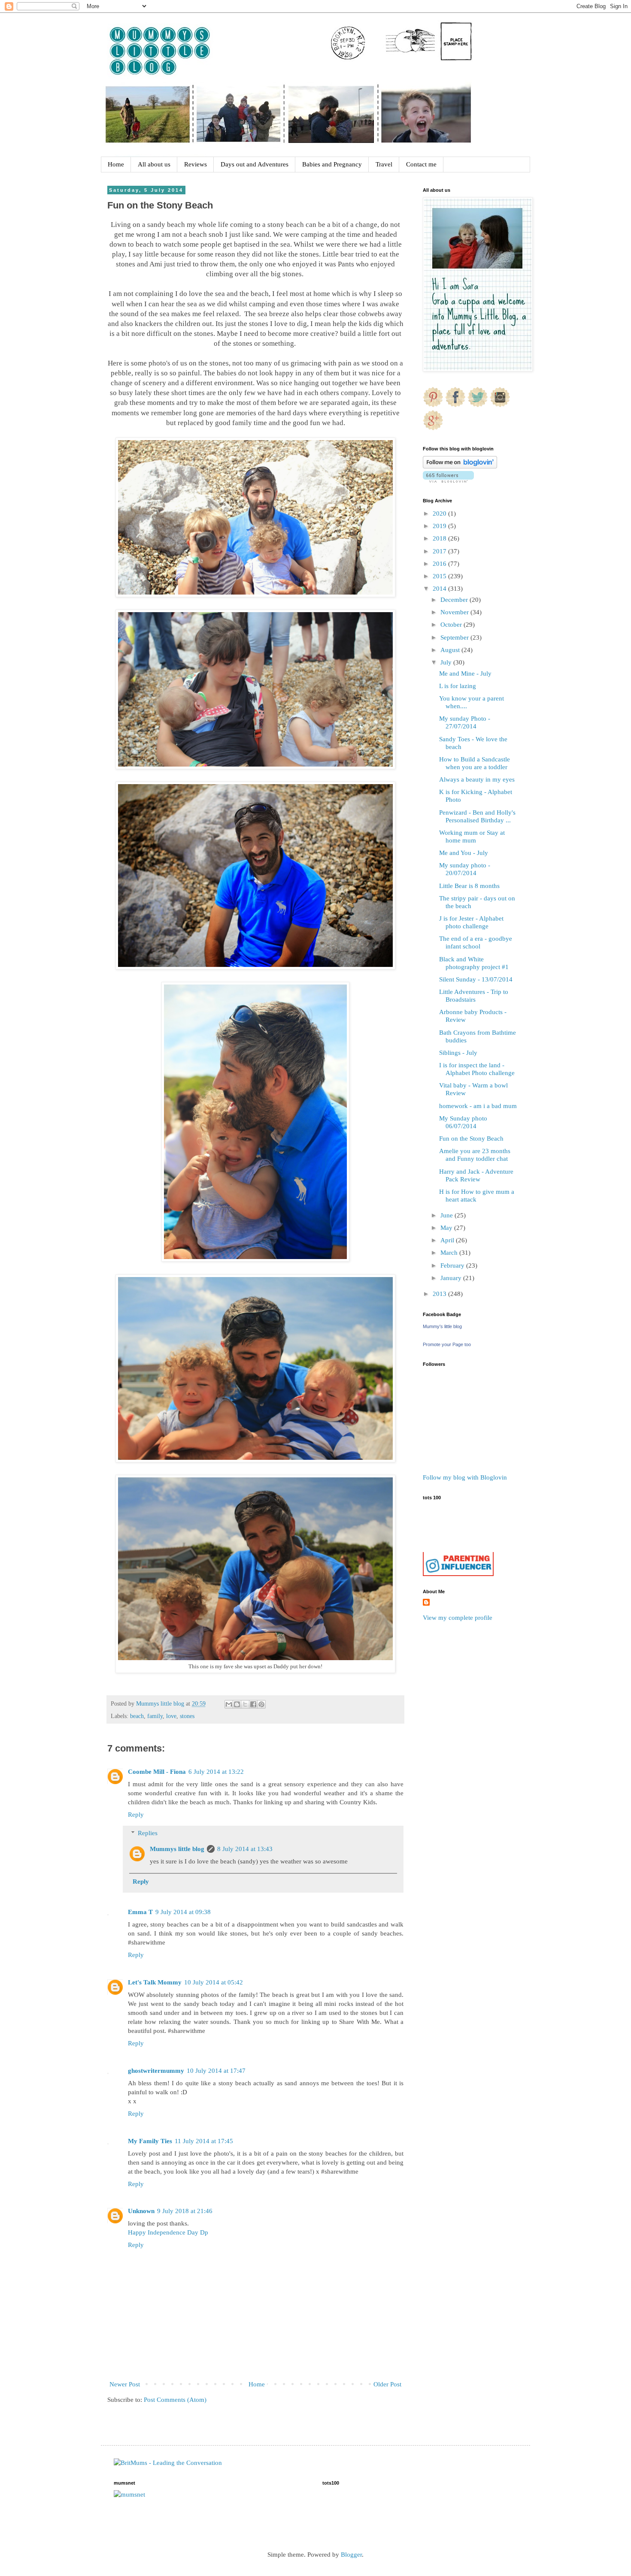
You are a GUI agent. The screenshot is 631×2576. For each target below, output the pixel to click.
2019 (440, 526)
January (452, 1278)
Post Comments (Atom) (175, 2400)
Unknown (141, 2211)
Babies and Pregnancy (332, 164)
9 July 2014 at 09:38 (183, 1912)
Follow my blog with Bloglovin (465, 1477)
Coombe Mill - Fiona (157, 1772)
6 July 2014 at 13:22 (216, 1772)
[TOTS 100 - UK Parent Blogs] (458, 1550)
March (450, 1253)
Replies (148, 1833)
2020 (440, 513)
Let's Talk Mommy (155, 1982)
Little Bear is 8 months (469, 886)
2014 (440, 589)
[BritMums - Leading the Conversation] (168, 2463)
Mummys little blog (177, 1849)
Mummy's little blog (442, 1326)
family (155, 1716)
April (448, 1240)
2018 (440, 538)
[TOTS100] (458, 1574)
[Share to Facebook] (253, 1704)
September (455, 637)
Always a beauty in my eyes (477, 779)
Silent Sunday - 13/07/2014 (476, 979)
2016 (440, 564)
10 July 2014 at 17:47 (216, 2071)
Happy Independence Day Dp (168, 2232)
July (447, 662)
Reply (136, 1815)
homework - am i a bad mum (478, 1106)
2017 (440, 551)
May (447, 1228)
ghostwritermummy (156, 2071)
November (455, 612)
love (171, 1716)
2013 (440, 1294)
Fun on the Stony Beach (471, 1139)
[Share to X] (245, 1704)
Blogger (351, 2555)
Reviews (196, 164)
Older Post (387, 2384)
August (451, 650)
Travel (384, 164)
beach (137, 1716)
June (447, 1215)
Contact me (421, 164)
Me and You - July (464, 853)
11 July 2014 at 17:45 (204, 2141)
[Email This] (229, 1704)
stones (187, 1716)
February (453, 1265)
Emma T (140, 1912)
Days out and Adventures (255, 164)
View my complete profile (458, 1618)
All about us (154, 164)
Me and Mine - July (465, 673)
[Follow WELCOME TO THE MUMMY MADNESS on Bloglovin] (460, 466)
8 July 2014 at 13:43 (245, 1849)
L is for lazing (458, 686)
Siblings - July (458, 1053)
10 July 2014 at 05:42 (214, 1982)
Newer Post (125, 2384)
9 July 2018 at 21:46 (185, 2211)
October (452, 625)
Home (116, 164)
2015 (440, 576)
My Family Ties (150, 2141)
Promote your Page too (447, 1344)
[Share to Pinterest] (261, 1704)
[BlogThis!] (237, 1704)
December (455, 600)
